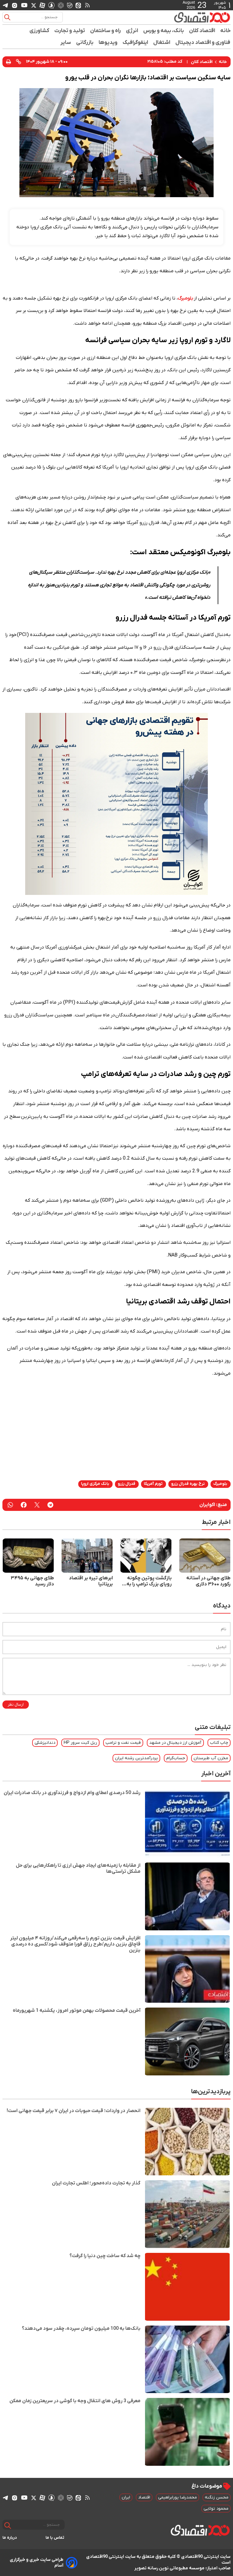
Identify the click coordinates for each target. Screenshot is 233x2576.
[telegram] (5, 5)
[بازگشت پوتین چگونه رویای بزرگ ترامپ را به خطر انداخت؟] (146, 1556)
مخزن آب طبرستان (211, 1758)
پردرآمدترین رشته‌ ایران (136, 1758)
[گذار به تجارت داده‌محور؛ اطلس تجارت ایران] (187, 2214)
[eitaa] (78, 5)
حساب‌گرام (176, 1758)
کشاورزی (39, 31)
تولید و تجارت (70, 31)
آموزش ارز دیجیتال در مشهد (175, 1743)
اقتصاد (144, 2497)
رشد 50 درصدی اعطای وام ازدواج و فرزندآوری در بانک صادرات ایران (72, 1793)
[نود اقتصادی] (202, 17)
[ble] (70, 5)
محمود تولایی (216, 2509)
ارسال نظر (16, 1705)
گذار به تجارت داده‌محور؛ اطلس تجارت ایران (96, 2183)
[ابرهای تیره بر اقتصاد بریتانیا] (87, 1556)
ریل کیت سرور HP (80, 1743)
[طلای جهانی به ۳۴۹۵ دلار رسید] (28, 1556)
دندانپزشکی (45, 1743)
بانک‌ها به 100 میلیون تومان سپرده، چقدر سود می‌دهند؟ (81, 2329)
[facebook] (24, 1505)
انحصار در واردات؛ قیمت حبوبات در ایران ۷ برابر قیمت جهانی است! (74, 2111)
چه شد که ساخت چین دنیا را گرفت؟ (105, 2256)
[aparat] (42, 5)
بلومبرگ (186, 298)
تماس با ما (55, 2538)
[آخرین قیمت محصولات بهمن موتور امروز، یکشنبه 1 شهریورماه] (187, 2041)
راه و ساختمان (106, 31)
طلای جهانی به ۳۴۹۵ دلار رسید (32, 1581)
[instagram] (15, 5)
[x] (34, 5)
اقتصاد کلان (202, 31)
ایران (126, 2497)
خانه (225, 31)
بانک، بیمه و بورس (164, 31)
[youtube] (24, 5)
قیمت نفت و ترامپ (123, 1743)
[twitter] (37, 1505)
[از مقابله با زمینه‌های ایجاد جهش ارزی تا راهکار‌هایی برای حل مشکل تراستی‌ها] (187, 1896)
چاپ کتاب (219, 1743)
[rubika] (61, 5)
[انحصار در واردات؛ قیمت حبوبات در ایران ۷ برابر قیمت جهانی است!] (187, 2142)
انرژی (132, 31)
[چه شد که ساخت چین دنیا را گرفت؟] (187, 2287)
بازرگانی (85, 43)
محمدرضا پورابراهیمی (177, 2497)
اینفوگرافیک (135, 43)
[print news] (8, 62)
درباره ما (10, 2538)
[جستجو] (7, 17)
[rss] (87, 5)
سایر (66, 43)
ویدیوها (108, 43)
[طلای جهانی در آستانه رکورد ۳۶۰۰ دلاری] (205, 1556)
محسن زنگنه (217, 2497)
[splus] (51, 5)
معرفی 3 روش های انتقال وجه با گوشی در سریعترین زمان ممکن (75, 2401)
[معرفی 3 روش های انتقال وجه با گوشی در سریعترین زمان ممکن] (187, 2432)
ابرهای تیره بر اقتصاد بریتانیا (91, 1581)
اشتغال (162, 43)
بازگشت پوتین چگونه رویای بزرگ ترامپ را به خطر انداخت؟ (149, 1581)
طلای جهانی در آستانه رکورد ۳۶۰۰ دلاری (208, 1581)
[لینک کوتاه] (19, 62)
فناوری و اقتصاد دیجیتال (203, 43)
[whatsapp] (10, 1505)
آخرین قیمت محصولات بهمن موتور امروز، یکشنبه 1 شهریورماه (77, 2011)
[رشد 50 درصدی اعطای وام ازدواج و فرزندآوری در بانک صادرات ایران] (187, 1824)
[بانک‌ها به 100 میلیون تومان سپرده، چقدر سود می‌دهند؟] (187, 2359)
